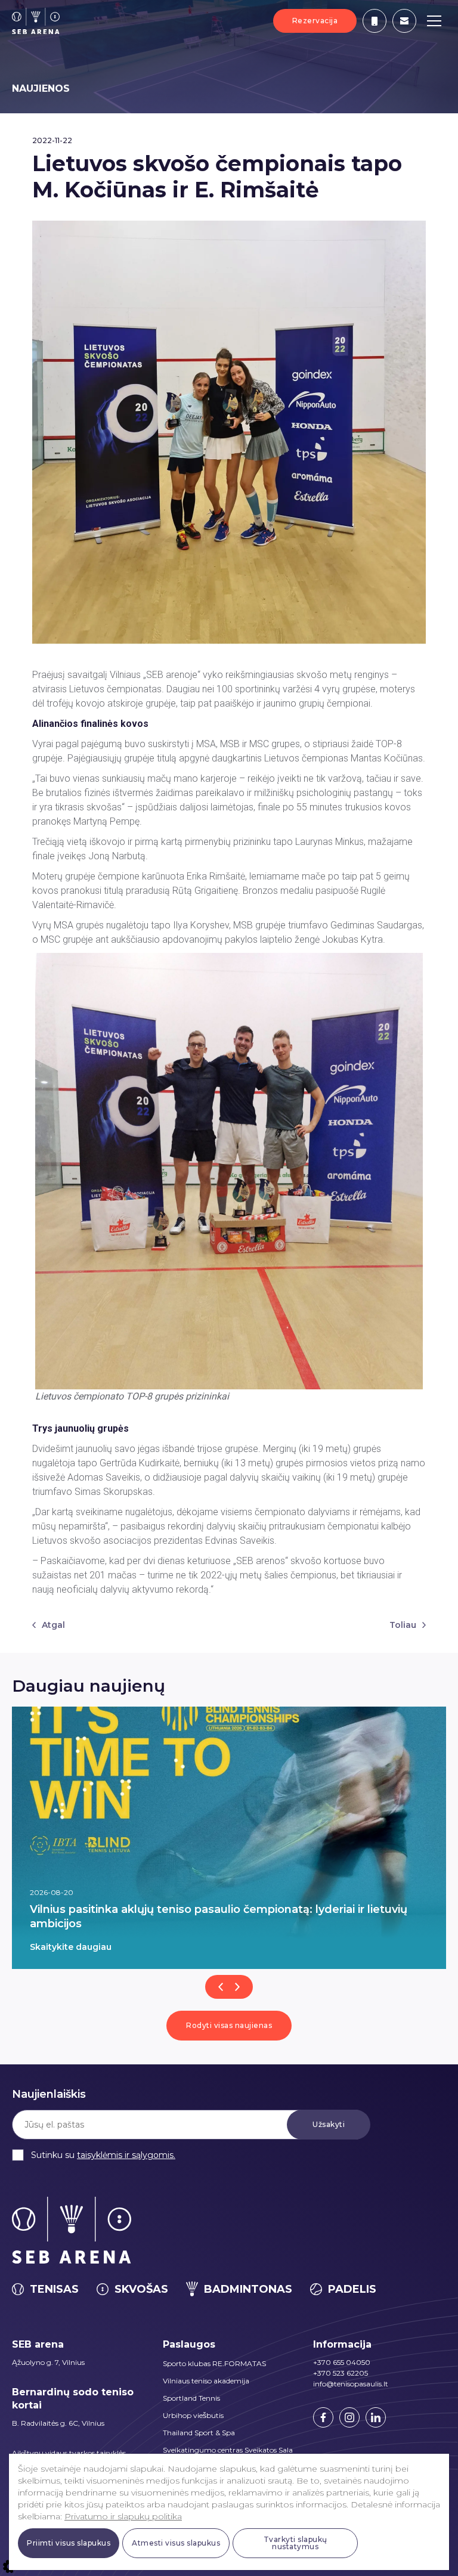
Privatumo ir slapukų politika (123, 2516)
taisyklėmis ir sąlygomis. (126, 2155)
